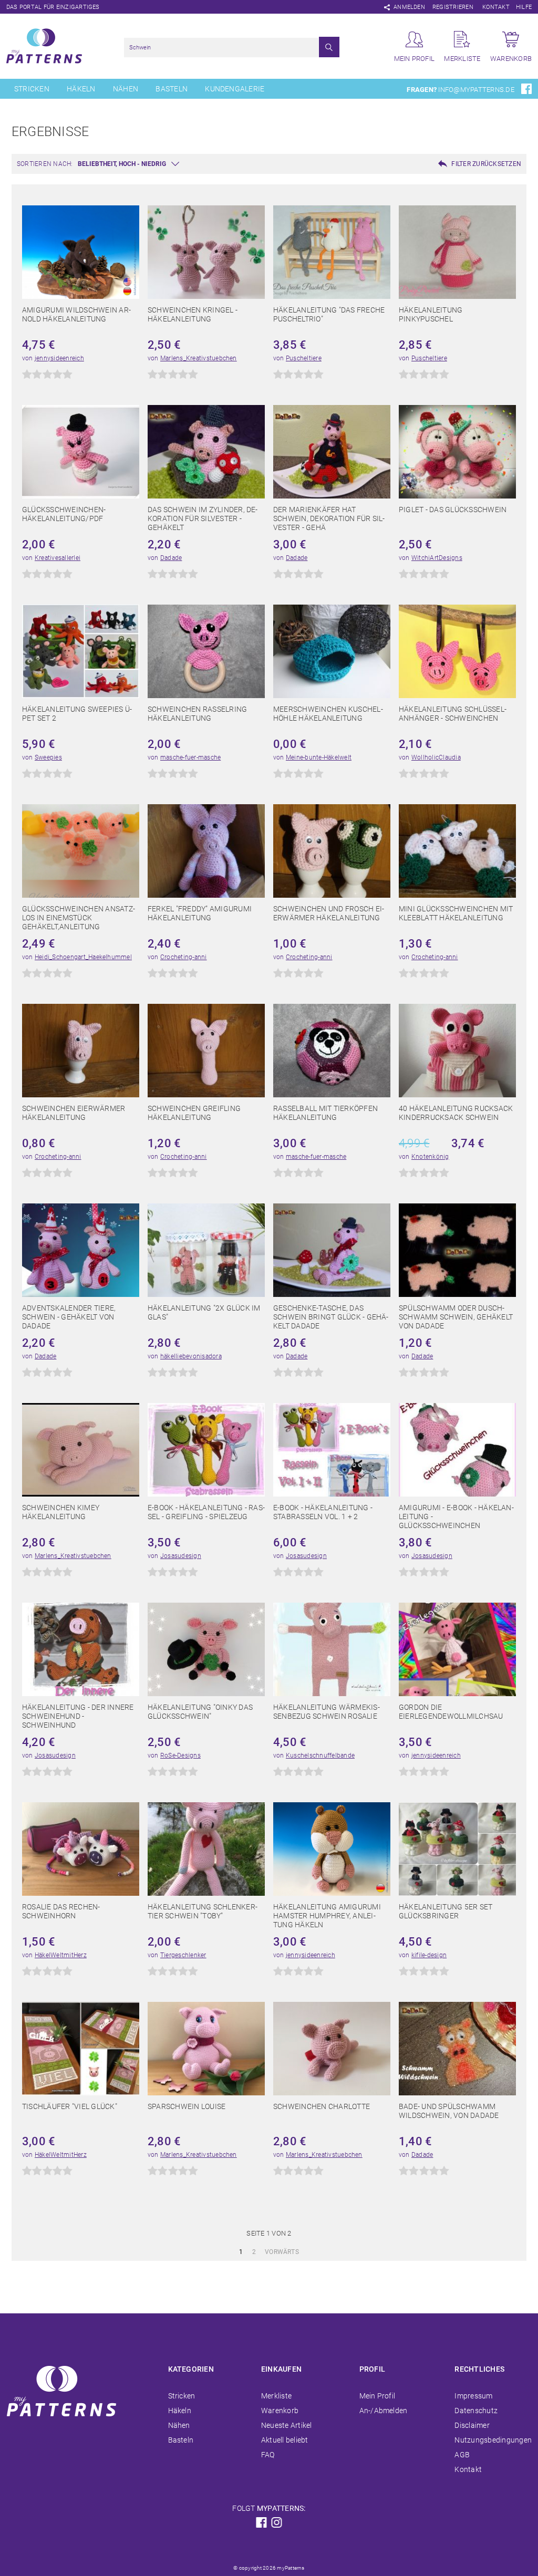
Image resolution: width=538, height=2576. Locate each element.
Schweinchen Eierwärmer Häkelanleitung (74, 1113)
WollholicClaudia (436, 757)
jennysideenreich (59, 358)
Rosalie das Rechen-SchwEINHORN (61, 1911)
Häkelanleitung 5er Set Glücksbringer (446, 1911)
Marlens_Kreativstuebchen (199, 358)
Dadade (171, 558)
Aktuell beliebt (285, 2440)
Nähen (126, 89)
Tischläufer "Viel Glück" (70, 2106)
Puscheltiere (304, 358)
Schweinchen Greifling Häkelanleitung (194, 1113)
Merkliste (276, 2396)
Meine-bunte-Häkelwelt (319, 757)
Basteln (172, 89)
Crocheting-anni (184, 957)
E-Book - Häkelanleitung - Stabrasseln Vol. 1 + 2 (323, 1512)
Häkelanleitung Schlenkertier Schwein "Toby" (203, 1911)
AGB (462, 2455)
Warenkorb (280, 2411)
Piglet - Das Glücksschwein (453, 510)
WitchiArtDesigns (437, 558)
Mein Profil (377, 2396)
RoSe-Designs (180, 1756)
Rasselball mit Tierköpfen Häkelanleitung (325, 1113)
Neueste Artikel (287, 2425)
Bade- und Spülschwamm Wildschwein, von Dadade (449, 2111)
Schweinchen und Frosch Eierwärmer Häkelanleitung (329, 913)
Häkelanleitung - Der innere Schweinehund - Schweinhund (78, 1716)
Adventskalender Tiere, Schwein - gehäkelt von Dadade (69, 1317)
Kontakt (496, 7)
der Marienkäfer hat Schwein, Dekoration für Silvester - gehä (329, 518)
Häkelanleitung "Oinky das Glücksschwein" (200, 1712)
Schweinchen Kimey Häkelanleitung (61, 1512)
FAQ (268, 2455)
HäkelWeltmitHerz (61, 1955)
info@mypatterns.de (476, 90)
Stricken (32, 89)
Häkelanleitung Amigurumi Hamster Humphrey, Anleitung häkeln (327, 1916)
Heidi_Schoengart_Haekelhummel (83, 957)
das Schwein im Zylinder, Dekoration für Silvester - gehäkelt (203, 518)
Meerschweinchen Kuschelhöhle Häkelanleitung (328, 714)
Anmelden (409, 7)
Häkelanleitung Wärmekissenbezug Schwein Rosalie (327, 1712)
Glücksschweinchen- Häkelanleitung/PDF (64, 514)
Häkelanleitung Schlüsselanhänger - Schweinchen (453, 714)
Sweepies (48, 757)
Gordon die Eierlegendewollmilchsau (451, 1712)
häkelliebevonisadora (191, 1356)
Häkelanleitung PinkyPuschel (431, 314)
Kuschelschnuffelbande (320, 1756)
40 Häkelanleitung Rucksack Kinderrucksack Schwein (456, 1113)
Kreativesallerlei (58, 558)
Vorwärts (282, 2252)
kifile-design (429, 1955)
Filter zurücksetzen (486, 164)
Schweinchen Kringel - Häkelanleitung (193, 314)
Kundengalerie (235, 89)
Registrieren (453, 7)
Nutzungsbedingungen (493, 2440)
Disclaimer (472, 2425)
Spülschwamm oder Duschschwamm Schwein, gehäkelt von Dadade (456, 1317)
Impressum (473, 2396)
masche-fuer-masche (190, 757)
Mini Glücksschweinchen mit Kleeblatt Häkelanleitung (456, 913)
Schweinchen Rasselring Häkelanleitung (197, 714)
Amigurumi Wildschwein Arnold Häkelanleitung (76, 314)
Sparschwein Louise (187, 2106)
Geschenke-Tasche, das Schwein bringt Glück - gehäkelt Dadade (331, 1317)
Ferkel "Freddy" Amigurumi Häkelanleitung (200, 913)
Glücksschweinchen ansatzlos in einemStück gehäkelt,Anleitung (79, 918)
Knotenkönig (430, 1157)
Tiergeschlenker (183, 1955)
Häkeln (81, 89)
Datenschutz (476, 2411)
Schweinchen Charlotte (322, 2106)
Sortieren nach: (45, 164)
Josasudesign (181, 1556)
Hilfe (524, 7)
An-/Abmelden (384, 2411)
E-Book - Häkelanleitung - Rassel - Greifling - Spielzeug (206, 1512)
